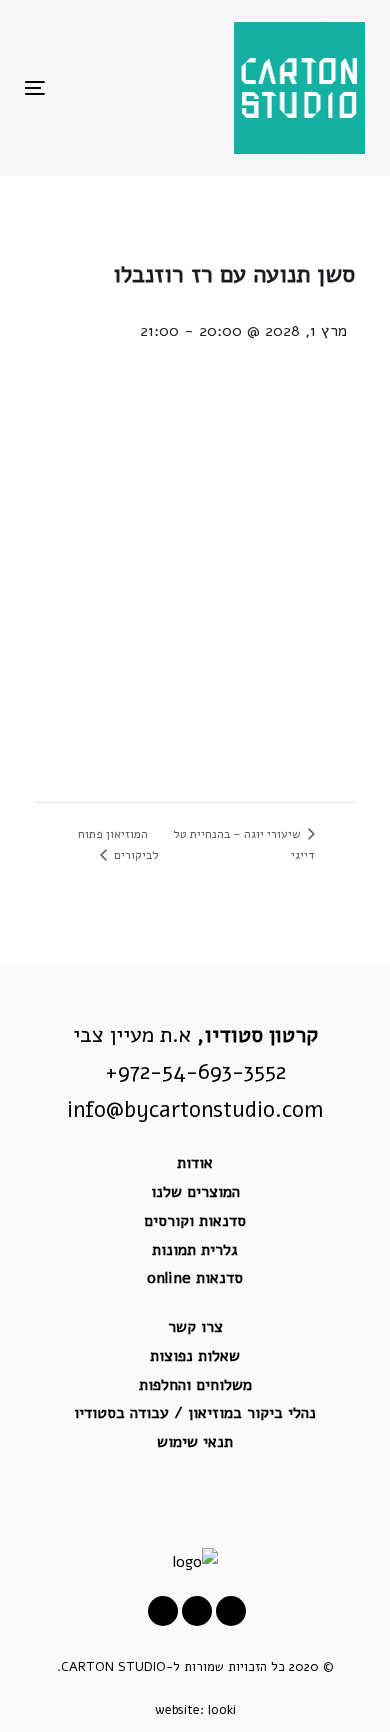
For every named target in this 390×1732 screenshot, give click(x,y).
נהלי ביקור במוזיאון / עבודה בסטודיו (195, 1413)
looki (222, 1710)
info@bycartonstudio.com (195, 1110)
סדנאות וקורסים (195, 1221)
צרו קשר (195, 1327)
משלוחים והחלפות (195, 1385)
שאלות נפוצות (195, 1356)
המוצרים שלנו (195, 1192)
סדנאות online (195, 1278)
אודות (195, 1163)
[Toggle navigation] (81, 87)
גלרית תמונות (195, 1250)
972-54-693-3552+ (195, 1072)
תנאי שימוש (195, 1442)
